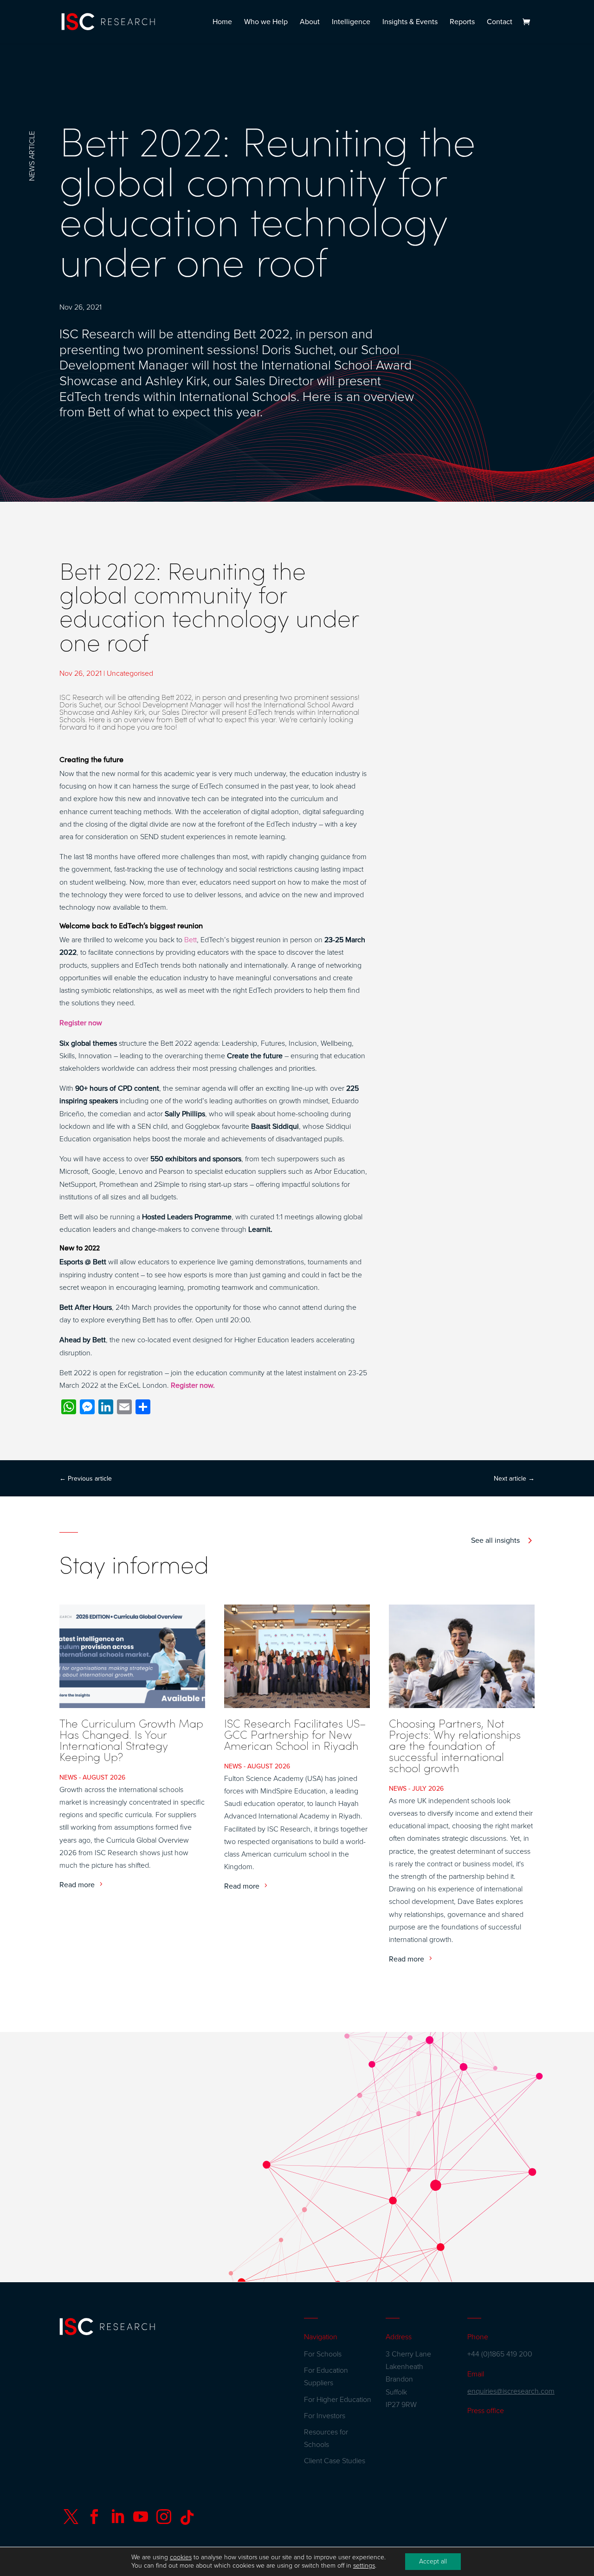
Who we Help (266, 23)
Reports (462, 23)
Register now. (193, 1385)
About (310, 23)
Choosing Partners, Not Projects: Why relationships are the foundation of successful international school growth (455, 1745)
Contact (500, 23)
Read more (77, 1885)
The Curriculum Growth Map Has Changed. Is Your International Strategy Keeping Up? (131, 1740)
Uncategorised (130, 673)
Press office (486, 2411)
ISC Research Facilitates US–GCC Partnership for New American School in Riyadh (295, 1734)
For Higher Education (338, 2400)
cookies (181, 2557)
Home (222, 23)
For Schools (323, 2354)
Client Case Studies (335, 2461)
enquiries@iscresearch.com (511, 2391)
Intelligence (351, 23)
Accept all (433, 2561)
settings (364, 2566)
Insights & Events (410, 23)
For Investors (325, 2416)
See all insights (495, 1540)
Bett (190, 940)
